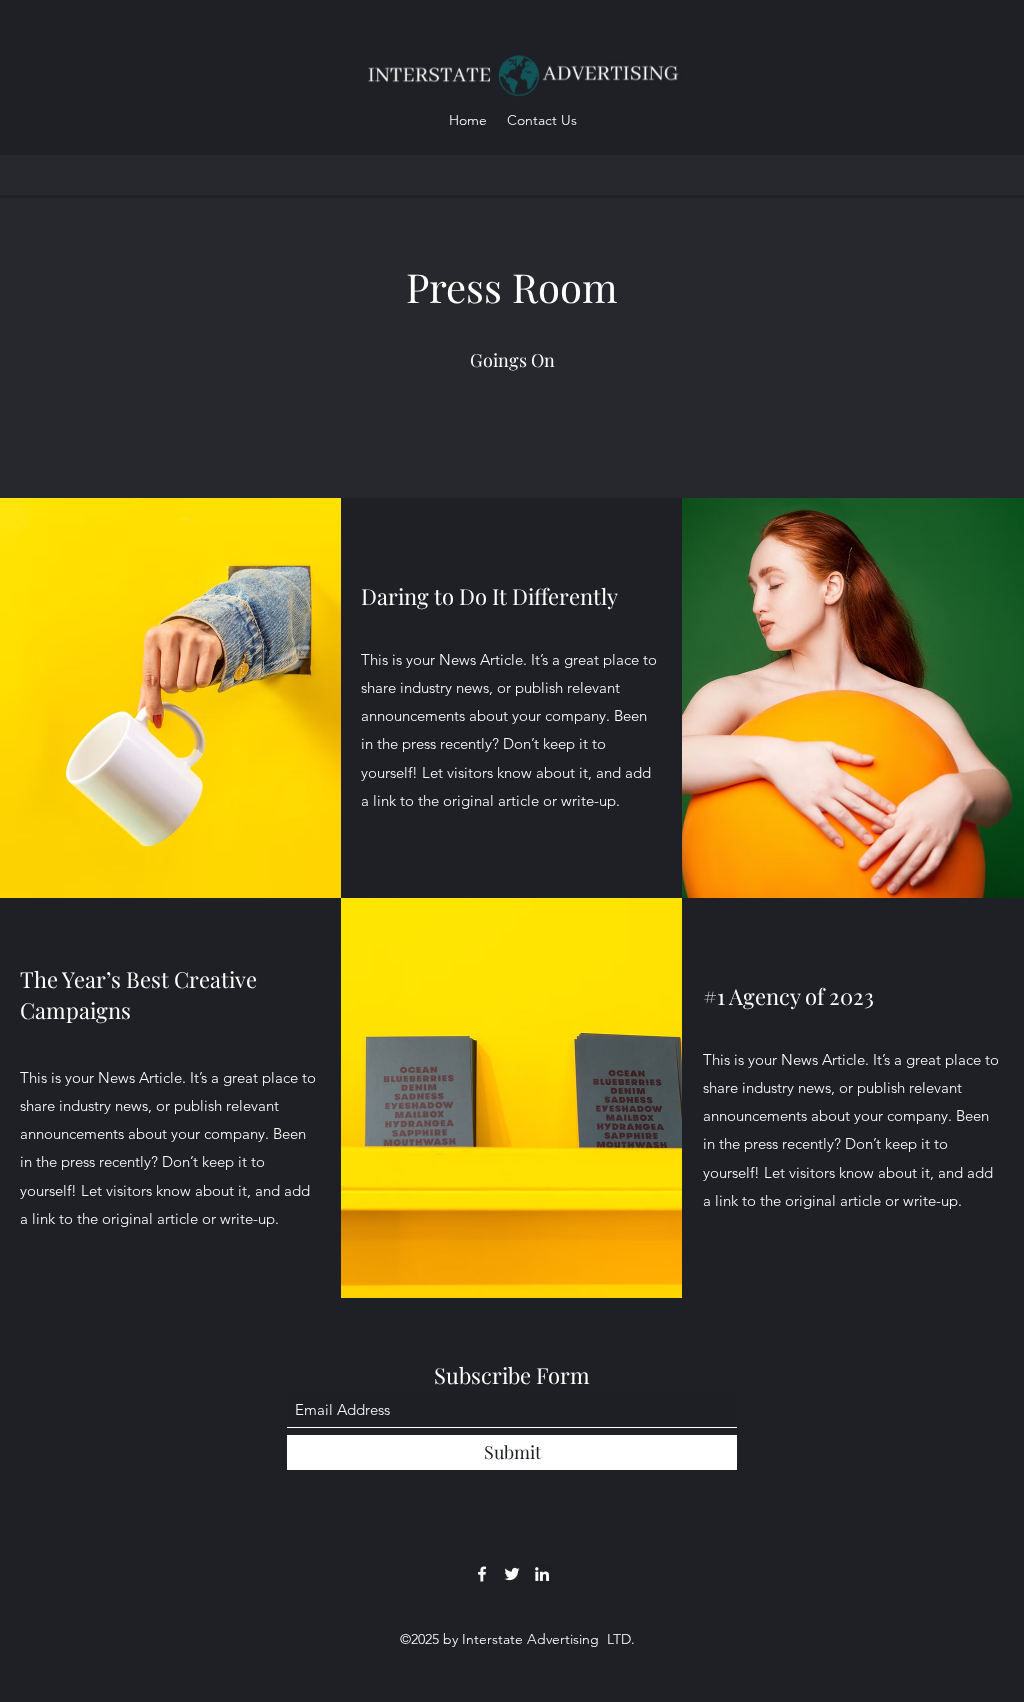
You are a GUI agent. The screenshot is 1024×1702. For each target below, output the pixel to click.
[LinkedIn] (542, 1574)
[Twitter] (512, 1574)
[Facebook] (482, 1574)
